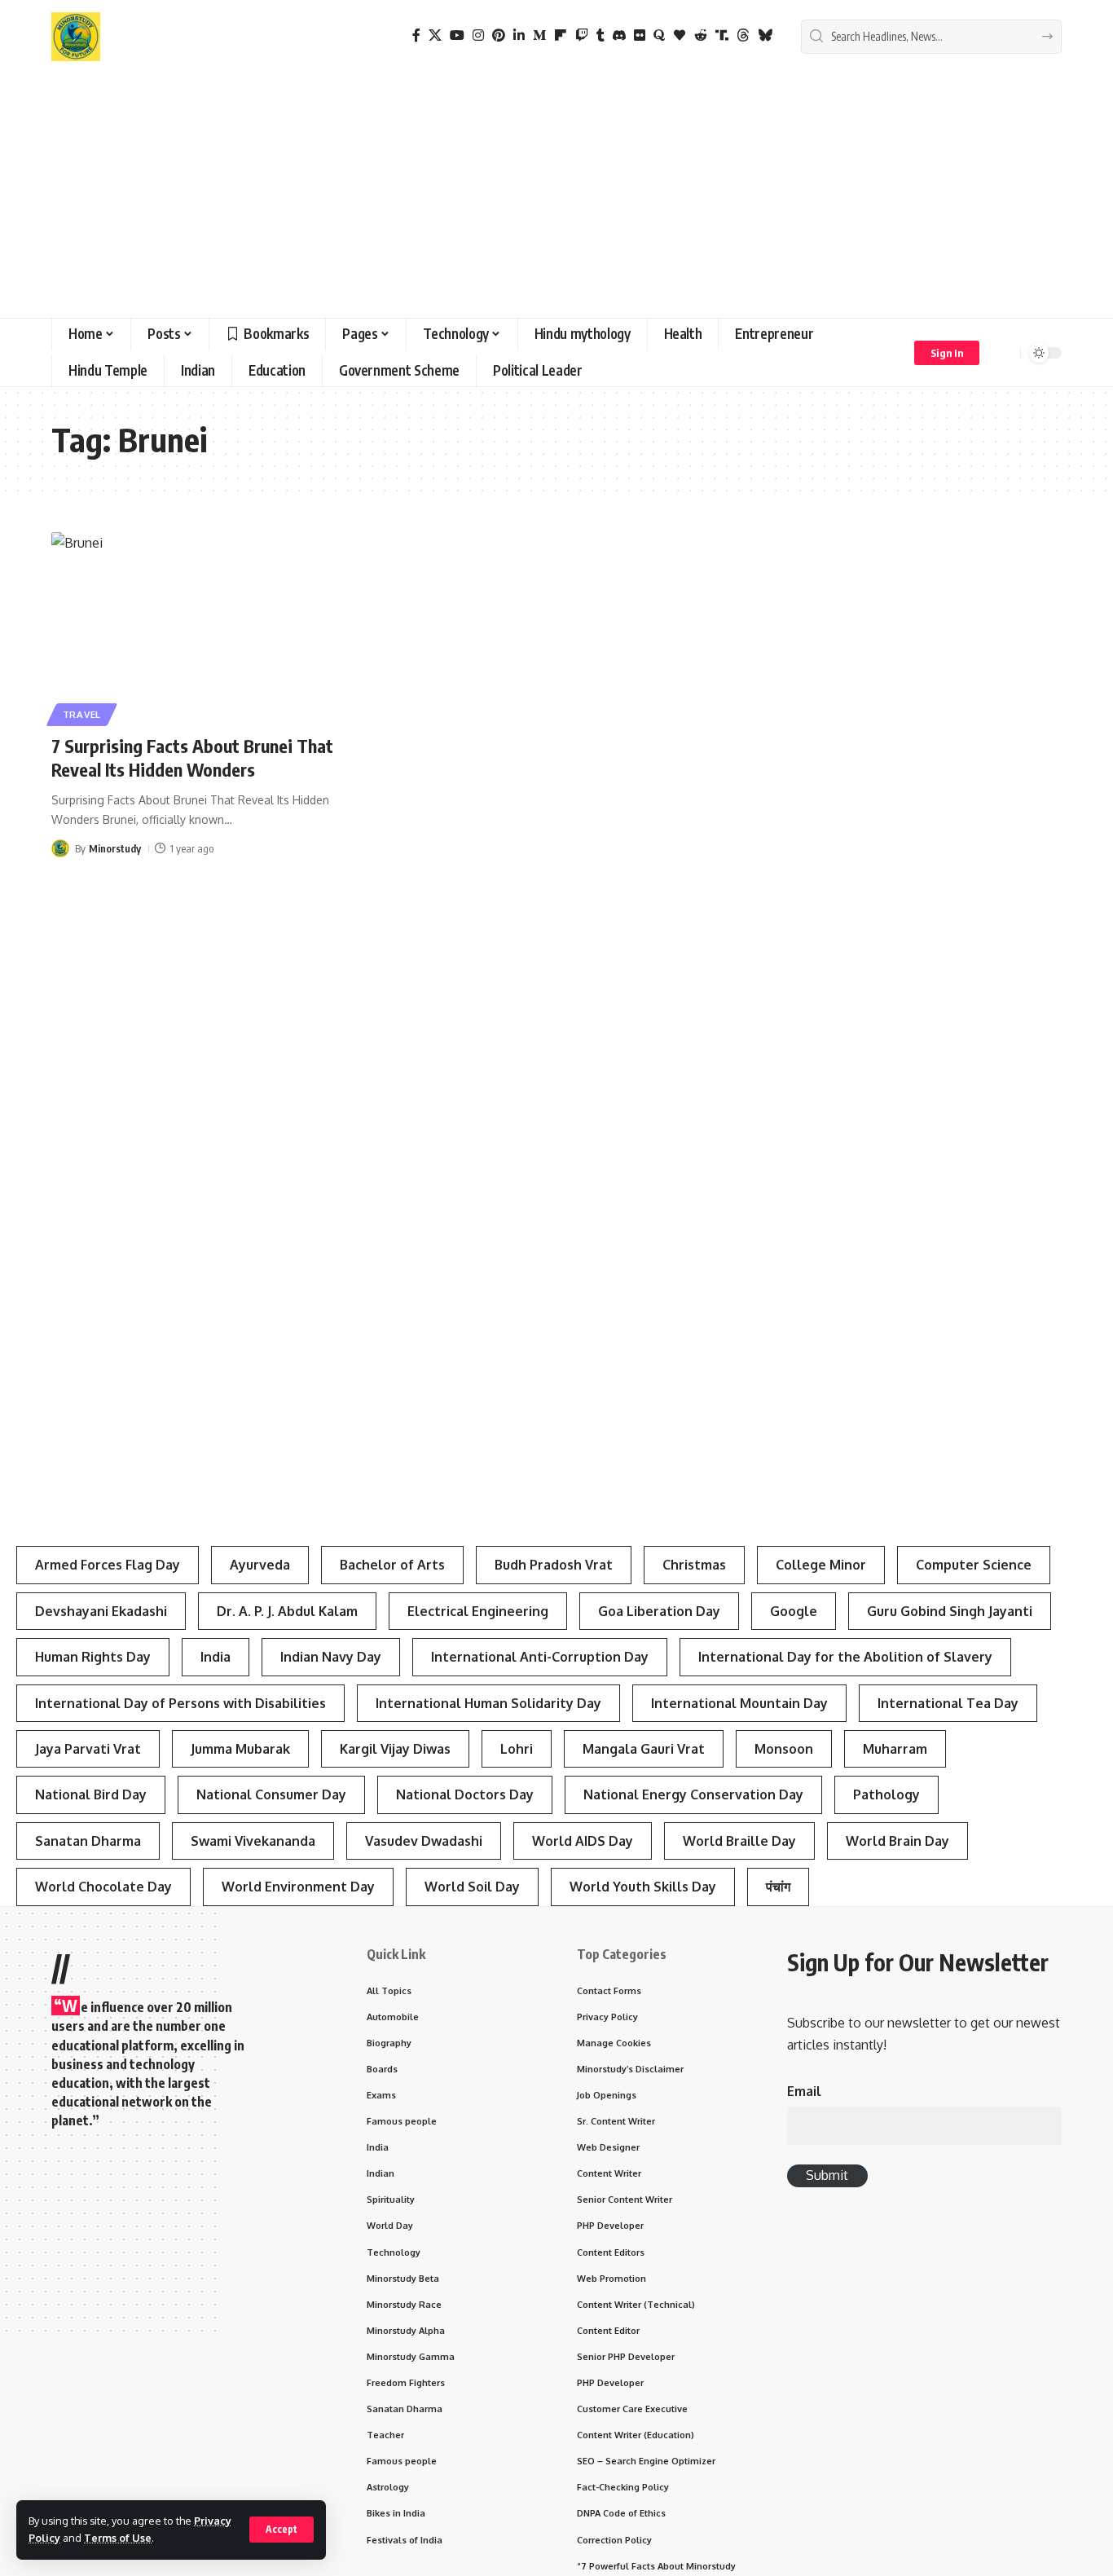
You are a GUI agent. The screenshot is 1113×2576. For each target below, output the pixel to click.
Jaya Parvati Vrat (88, 1749)
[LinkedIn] (519, 35)
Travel (82, 714)
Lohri (517, 1749)
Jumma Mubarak (240, 1749)
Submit (827, 2175)
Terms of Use (118, 2538)
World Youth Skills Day (643, 1887)
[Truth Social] (722, 35)
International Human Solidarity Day (488, 1703)
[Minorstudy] (76, 37)
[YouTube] (457, 35)
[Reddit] (701, 35)
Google (794, 1611)
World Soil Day (472, 1887)
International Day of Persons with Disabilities (180, 1703)
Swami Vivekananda (253, 1841)
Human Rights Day (93, 1657)
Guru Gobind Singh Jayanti (950, 1611)
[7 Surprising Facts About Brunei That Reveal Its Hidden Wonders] (209, 627)
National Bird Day (91, 1794)
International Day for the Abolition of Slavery (845, 1657)
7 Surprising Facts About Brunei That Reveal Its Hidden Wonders (192, 757)
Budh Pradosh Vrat (554, 1565)
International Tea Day (948, 1703)
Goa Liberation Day (659, 1611)
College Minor (821, 1565)
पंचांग (778, 1887)
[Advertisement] (556, 196)
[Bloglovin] (680, 35)
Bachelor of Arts (392, 1565)
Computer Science (974, 1565)
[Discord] (619, 35)
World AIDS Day (583, 1841)
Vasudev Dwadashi (424, 1841)
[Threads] (743, 35)
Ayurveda (260, 1565)
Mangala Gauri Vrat (644, 1749)
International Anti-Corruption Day (540, 1657)
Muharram (895, 1749)
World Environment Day (298, 1887)
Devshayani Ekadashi (101, 1611)
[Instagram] (478, 35)
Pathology (886, 1794)
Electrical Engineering (478, 1611)
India (216, 1657)
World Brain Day (897, 1841)
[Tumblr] (600, 35)
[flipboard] (561, 35)
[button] (282, 2530)
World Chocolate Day (103, 1887)
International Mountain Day (739, 1703)
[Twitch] (582, 35)
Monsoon (784, 1749)
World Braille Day (739, 1841)
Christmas (694, 1565)
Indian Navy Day (331, 1657)
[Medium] (539, 35)
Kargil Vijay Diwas (395, 1749)
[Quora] (659, 35)
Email (804, 2091)
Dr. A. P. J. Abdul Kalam (287, 1611)
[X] (435, 35)
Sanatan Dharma (88, 1841)
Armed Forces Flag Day (108, 1565)
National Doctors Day (465, 1794)
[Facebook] (416, 35)
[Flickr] (640, 35)
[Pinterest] (499, 35)
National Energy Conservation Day (693, 1794)
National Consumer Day (271, 1794)
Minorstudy (115, 848)
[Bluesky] (765, 35)
